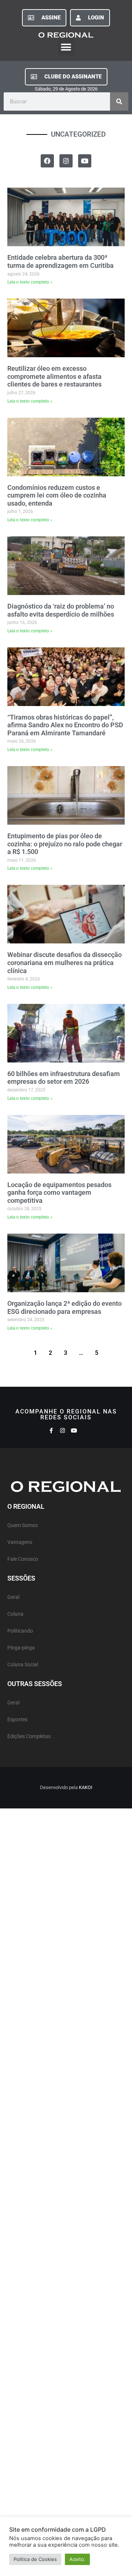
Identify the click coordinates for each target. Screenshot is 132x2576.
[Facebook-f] (51, 1431)
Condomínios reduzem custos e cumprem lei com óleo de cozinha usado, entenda (57, 495)
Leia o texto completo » (30, 282)
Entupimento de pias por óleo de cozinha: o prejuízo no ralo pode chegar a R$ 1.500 (65, 844)
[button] (66, 47)
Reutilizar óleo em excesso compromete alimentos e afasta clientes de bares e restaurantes (54, 376)
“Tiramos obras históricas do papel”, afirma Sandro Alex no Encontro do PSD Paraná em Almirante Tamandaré (65, 725)
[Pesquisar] (119, 101)
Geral (13, 1597)
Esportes (17, 1720)
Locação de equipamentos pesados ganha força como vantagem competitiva (59, 1193)
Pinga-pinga (21, 1648)
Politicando (20, 1631)
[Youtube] (85, 161)
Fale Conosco (23, 1559)
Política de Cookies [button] (35, 2559)
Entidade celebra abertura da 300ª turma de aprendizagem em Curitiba (60, 261)
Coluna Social (23, 1665)
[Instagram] (66, 161)
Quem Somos (23, 1525)
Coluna (15, 1614)
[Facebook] (47, 161)
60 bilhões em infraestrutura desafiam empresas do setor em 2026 (64, 1078)
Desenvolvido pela (66, 1787)
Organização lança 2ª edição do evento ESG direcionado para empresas (65, 1307)
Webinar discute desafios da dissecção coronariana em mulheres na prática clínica (65, 962)
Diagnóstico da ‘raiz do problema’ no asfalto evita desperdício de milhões (61, 610)
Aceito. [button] (77, 2559)
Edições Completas (29, 1736)
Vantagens (20, 1542)
